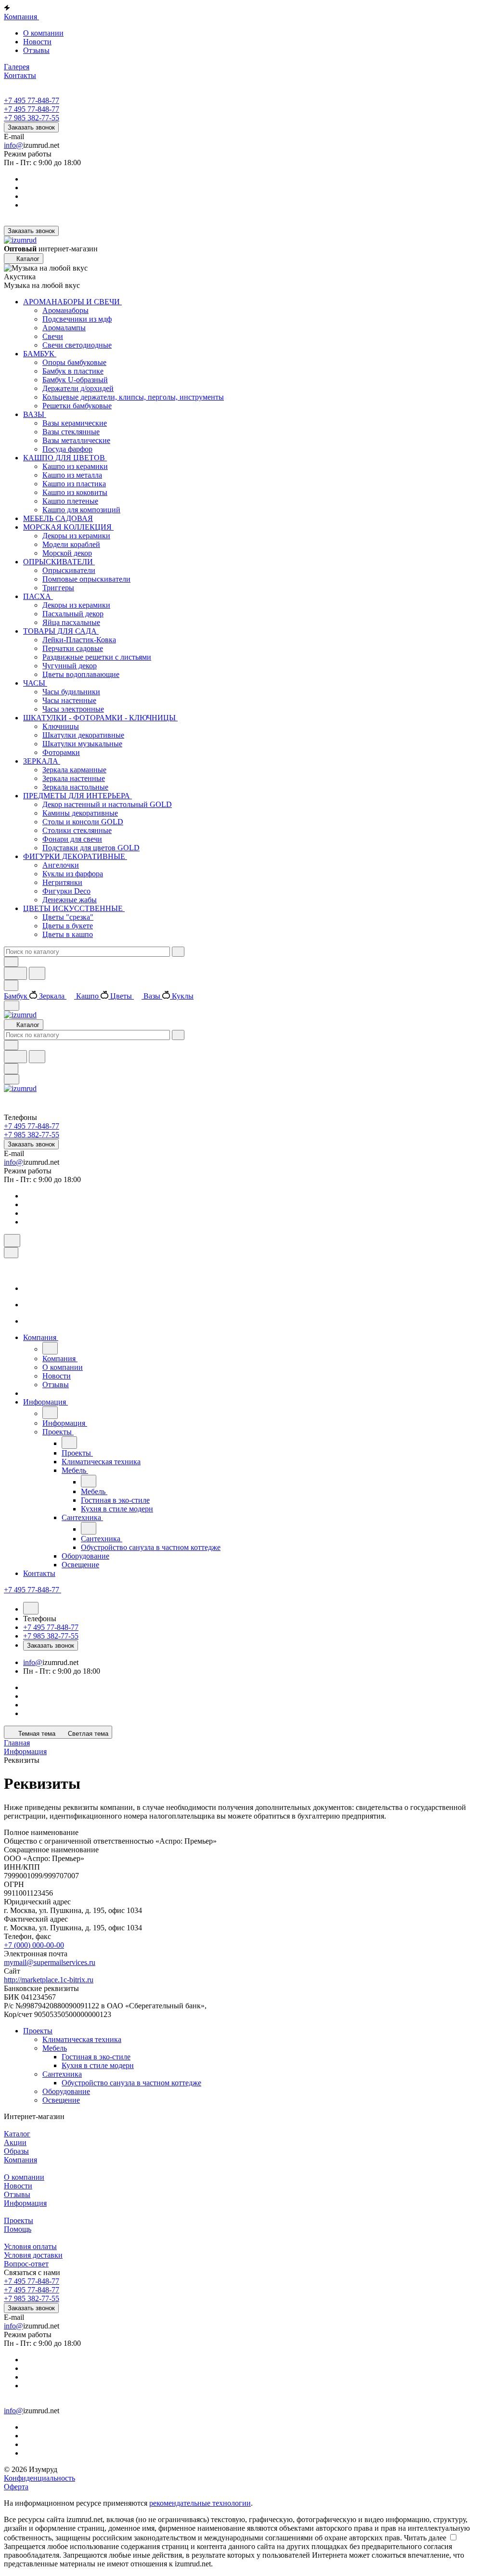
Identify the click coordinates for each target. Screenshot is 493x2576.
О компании (43, 33)
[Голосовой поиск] (15, 973)
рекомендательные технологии (200, 2503)
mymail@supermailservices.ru (50, 1962)
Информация (25, 2203)
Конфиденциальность (39, 2478)
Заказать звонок (31, 127)
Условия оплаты (30, 2246)
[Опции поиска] (11, 962)
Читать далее (425, 2538)
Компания (20, 2160)
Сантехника (62, 2074)
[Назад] (50, 1348)
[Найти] (37, 973)
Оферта (16, 2487)
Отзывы (36, 50)
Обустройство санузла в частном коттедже (131, 2083)
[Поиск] (12, 1241)
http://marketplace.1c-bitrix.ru (49, 1980)
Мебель (55, 2048)
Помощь (18, 2229)
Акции (15, 2142)
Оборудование (66, 2091)
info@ (13, 145)
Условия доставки (33, 2255)
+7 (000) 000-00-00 (34, 1945)
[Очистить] (178, 952)
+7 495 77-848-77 (32, 100)
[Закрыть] (11, 1253)
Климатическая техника (82, 2039)
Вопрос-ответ (26, 2264)
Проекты (38, 2031)
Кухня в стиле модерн (98, 2065)
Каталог (17, 2134)
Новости (37, 42)
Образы (16, 2151)
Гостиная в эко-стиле (96, 2057)
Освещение (61, 2100)
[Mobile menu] (12, 1079)
